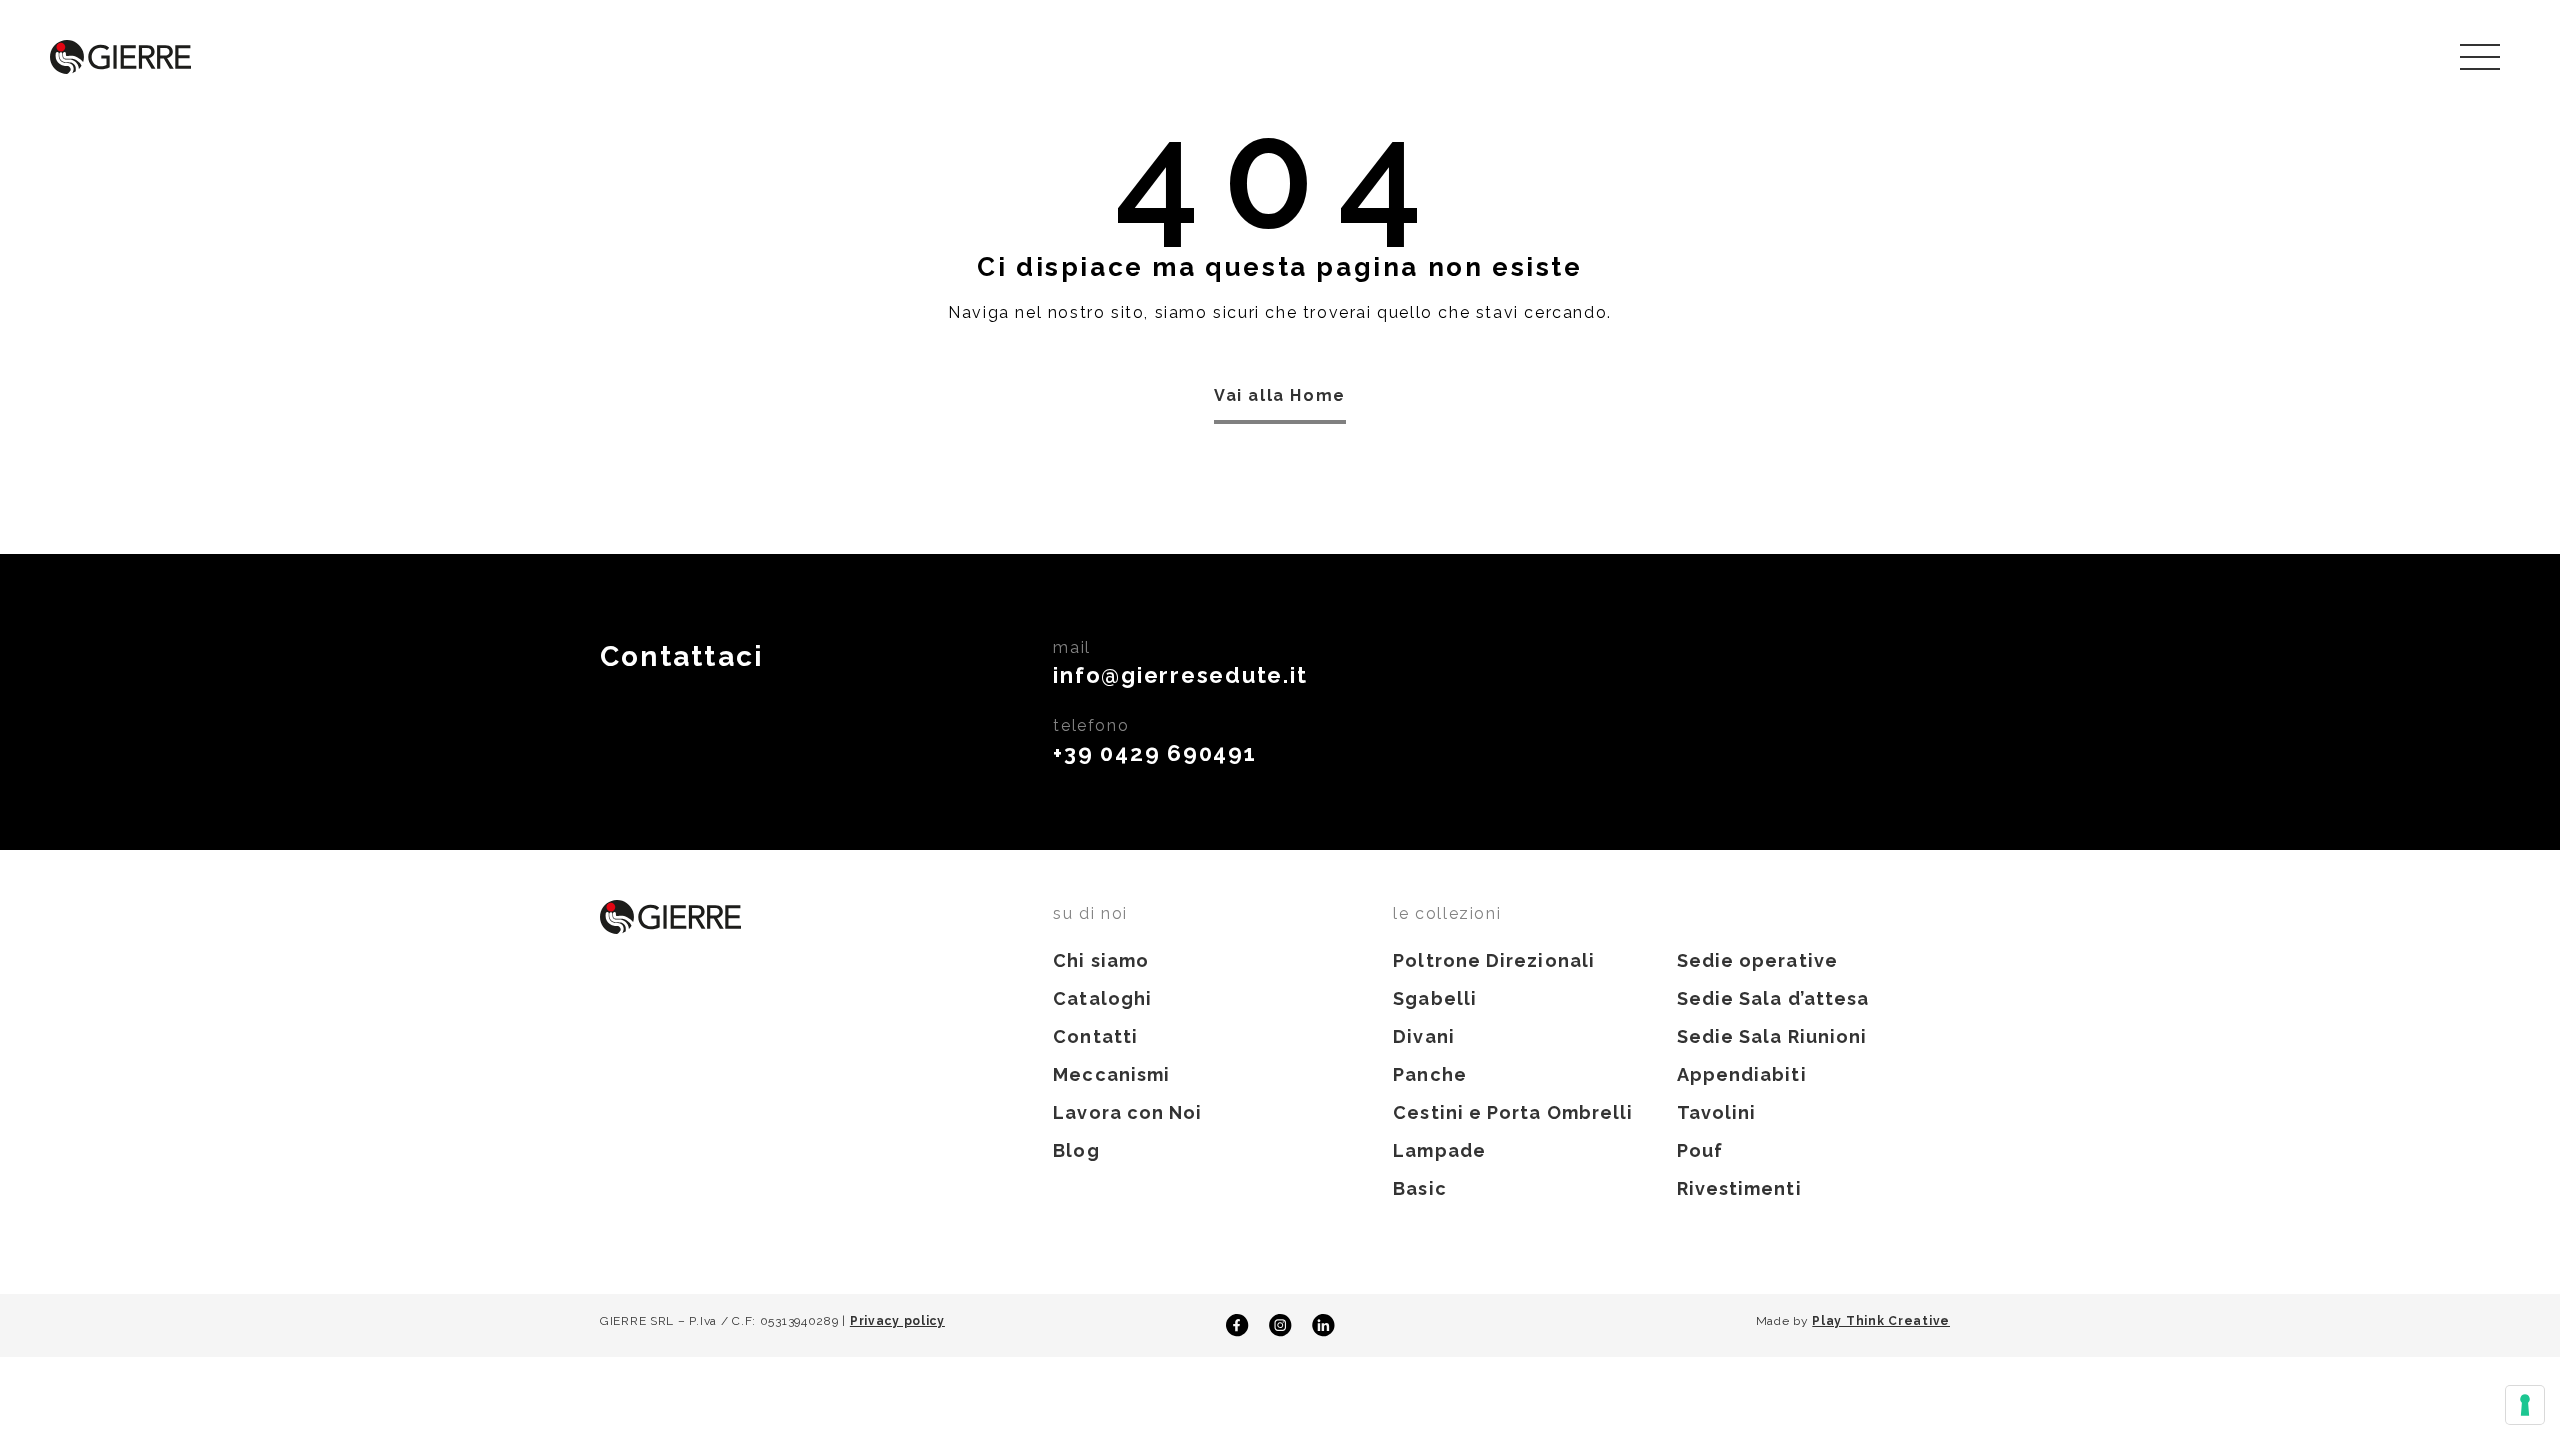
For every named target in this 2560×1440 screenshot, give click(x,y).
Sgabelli (1435, 998)
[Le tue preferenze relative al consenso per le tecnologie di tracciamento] (2525, 1405)
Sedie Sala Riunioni (1772, 1036)
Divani (1423, 1036)
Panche (1429, 1074)
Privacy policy (897, 1321)
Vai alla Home (1280, 395)
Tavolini (1717, 1112)
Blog (1076, 1150)
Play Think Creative (1881, 1321)
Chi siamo (1101, 960)
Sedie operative (1757, 960)
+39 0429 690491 (1154, 753)
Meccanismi (1111, 1074)
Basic (1419, 1188)
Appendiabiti (1742, 1074)
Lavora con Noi (1127, 1112)
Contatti (1095, 1036)
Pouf (1700, 1150)
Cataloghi (1102, 998)
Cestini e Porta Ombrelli (1513, 1112)
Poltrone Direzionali (1494, 960)
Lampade (1439, 1150)
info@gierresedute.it (1180, 675)
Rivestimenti (1739, 1188)
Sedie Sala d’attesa (1773, 998)
